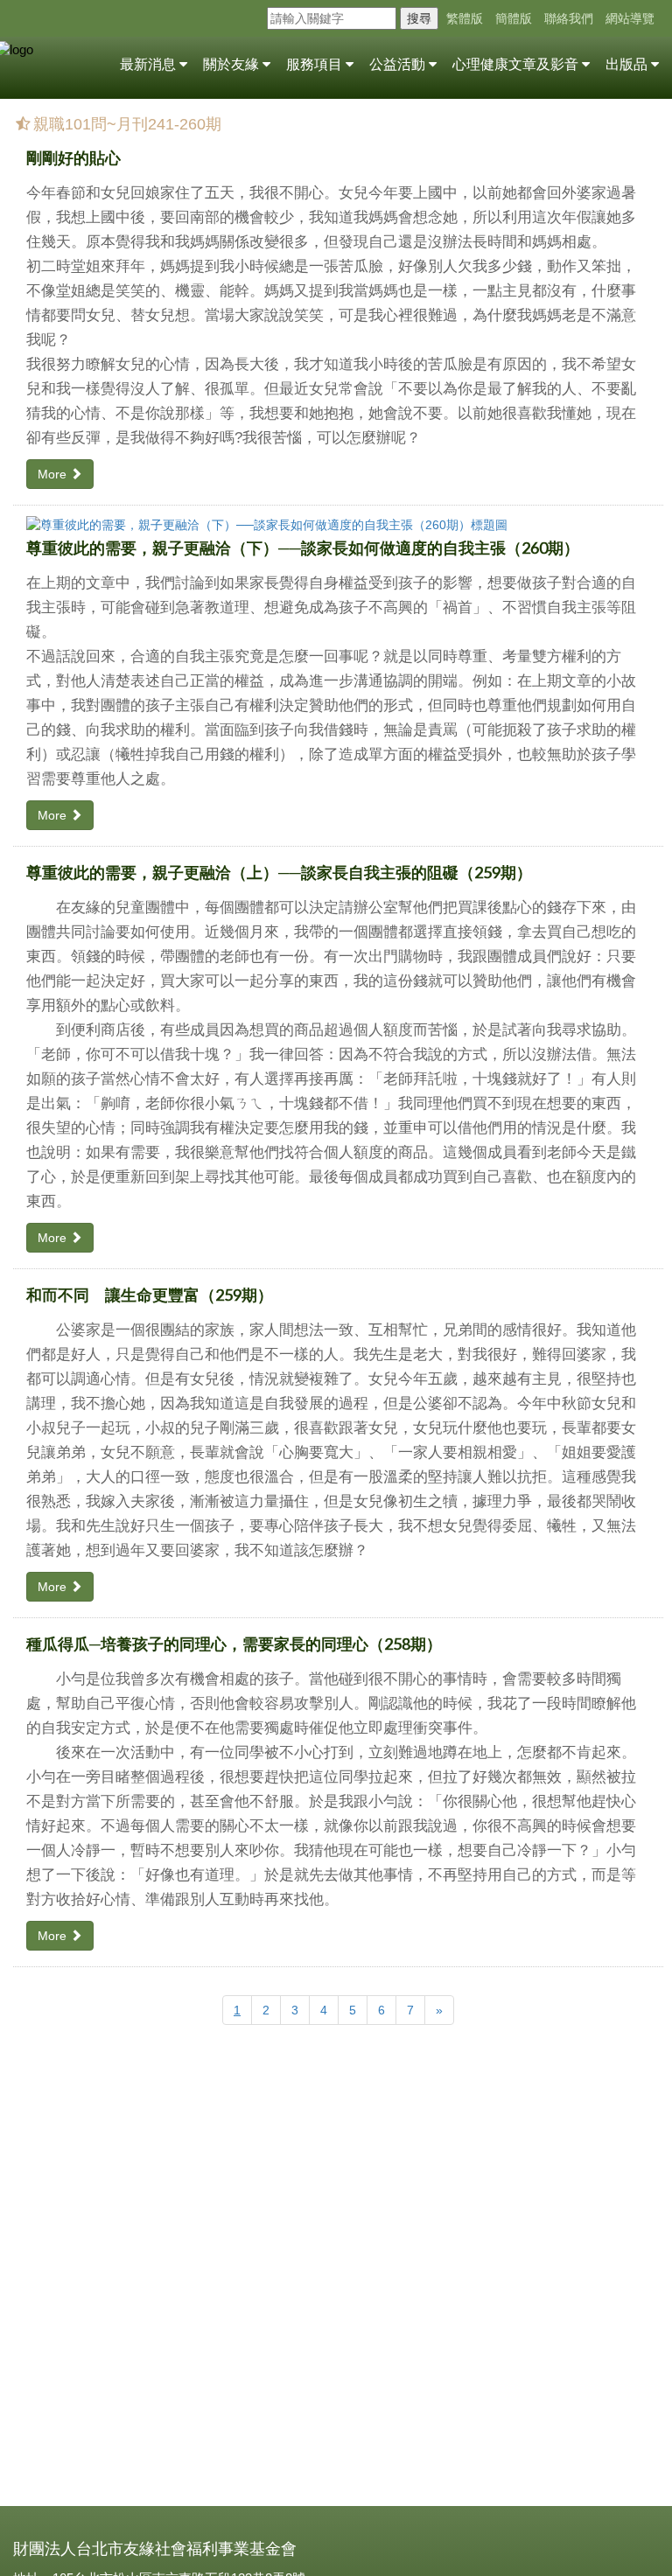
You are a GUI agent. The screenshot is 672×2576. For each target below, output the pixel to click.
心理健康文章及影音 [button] (517, 64)
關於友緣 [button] (233, 64)
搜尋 (419, 18)
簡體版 (514, 18)
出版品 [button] (628, 64)
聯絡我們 (569, 18)
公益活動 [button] (399, 64)
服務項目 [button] (316, 64)
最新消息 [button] (150, 64)
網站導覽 (630, 18)
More (54, 474)
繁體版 (465, 18)
